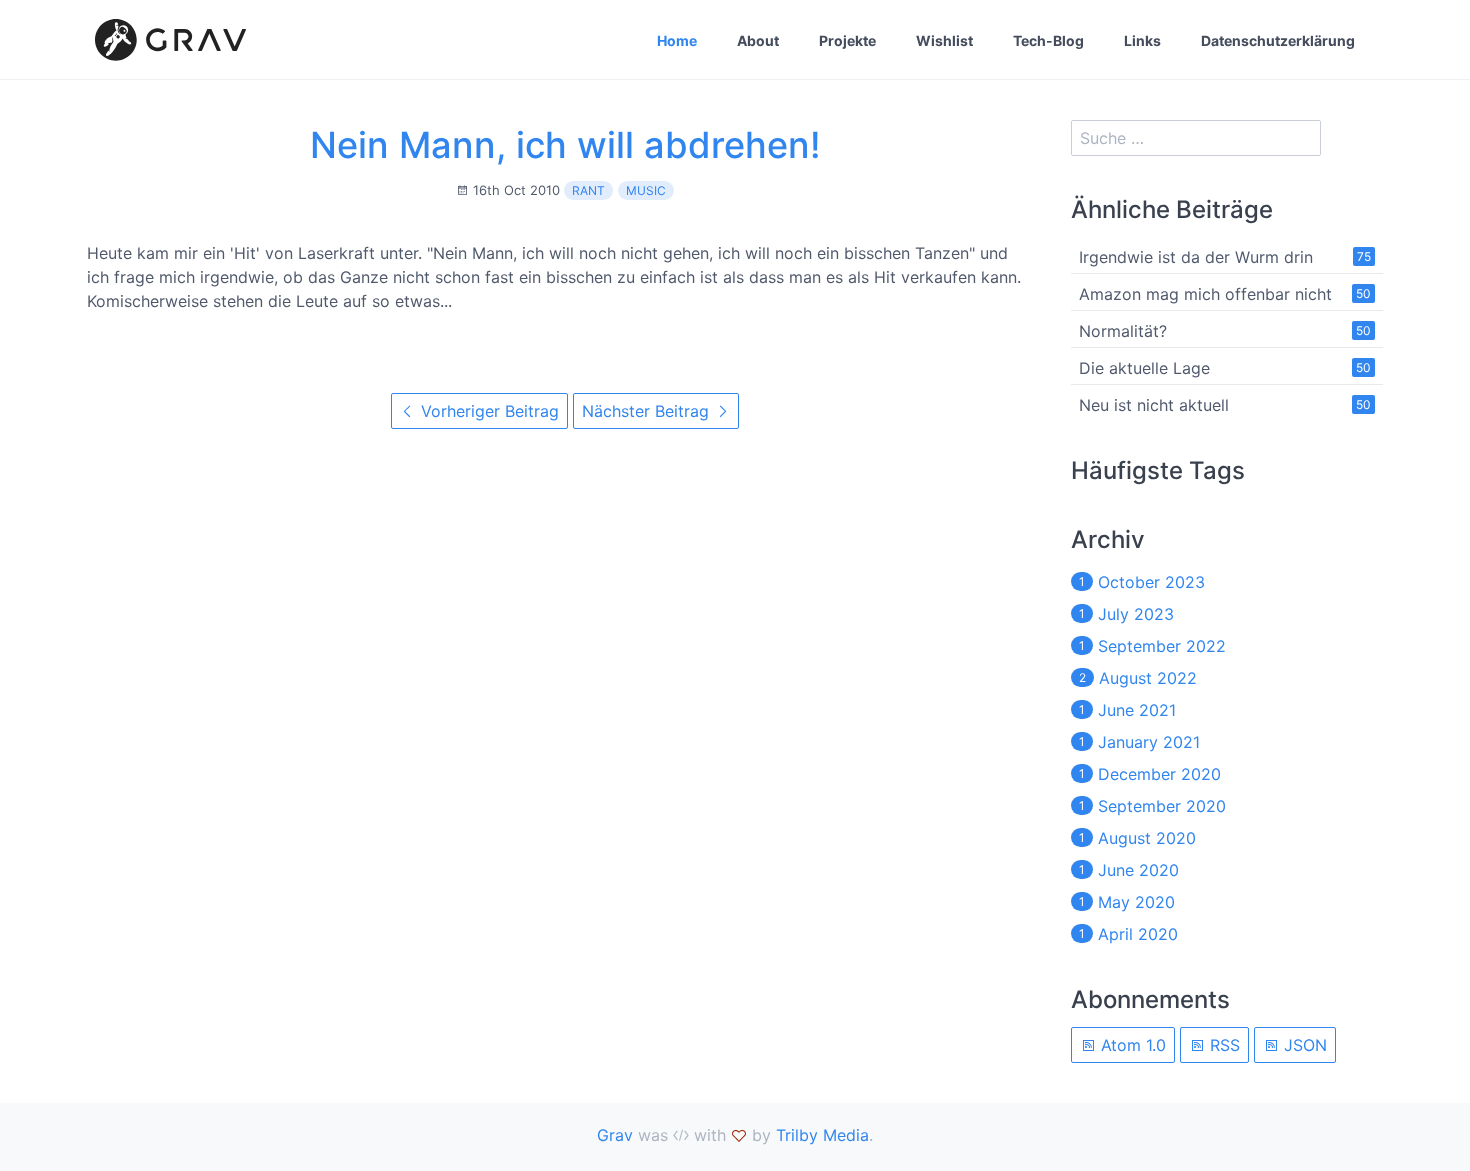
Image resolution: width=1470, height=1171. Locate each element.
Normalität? (1123, 331)
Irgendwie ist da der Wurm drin (1196, 257)
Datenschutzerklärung (1278, 40)
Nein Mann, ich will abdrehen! (565, 145)
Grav (615, 1135)
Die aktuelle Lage (1144, 368)
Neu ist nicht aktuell (1154, 405)
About (758, 40)
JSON (1303, 1045)
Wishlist (944, 40)
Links (1142, 40)
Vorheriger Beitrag (487, 411)
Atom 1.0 (1131, 1045)
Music (646, 190)
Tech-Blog (1048, 40)
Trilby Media (822, 1135)
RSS (1222, 1045)
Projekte (847, 40)
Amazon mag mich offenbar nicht (1205, 294)
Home (677, 40)
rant (588, 190)
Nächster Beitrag (648, 411)
